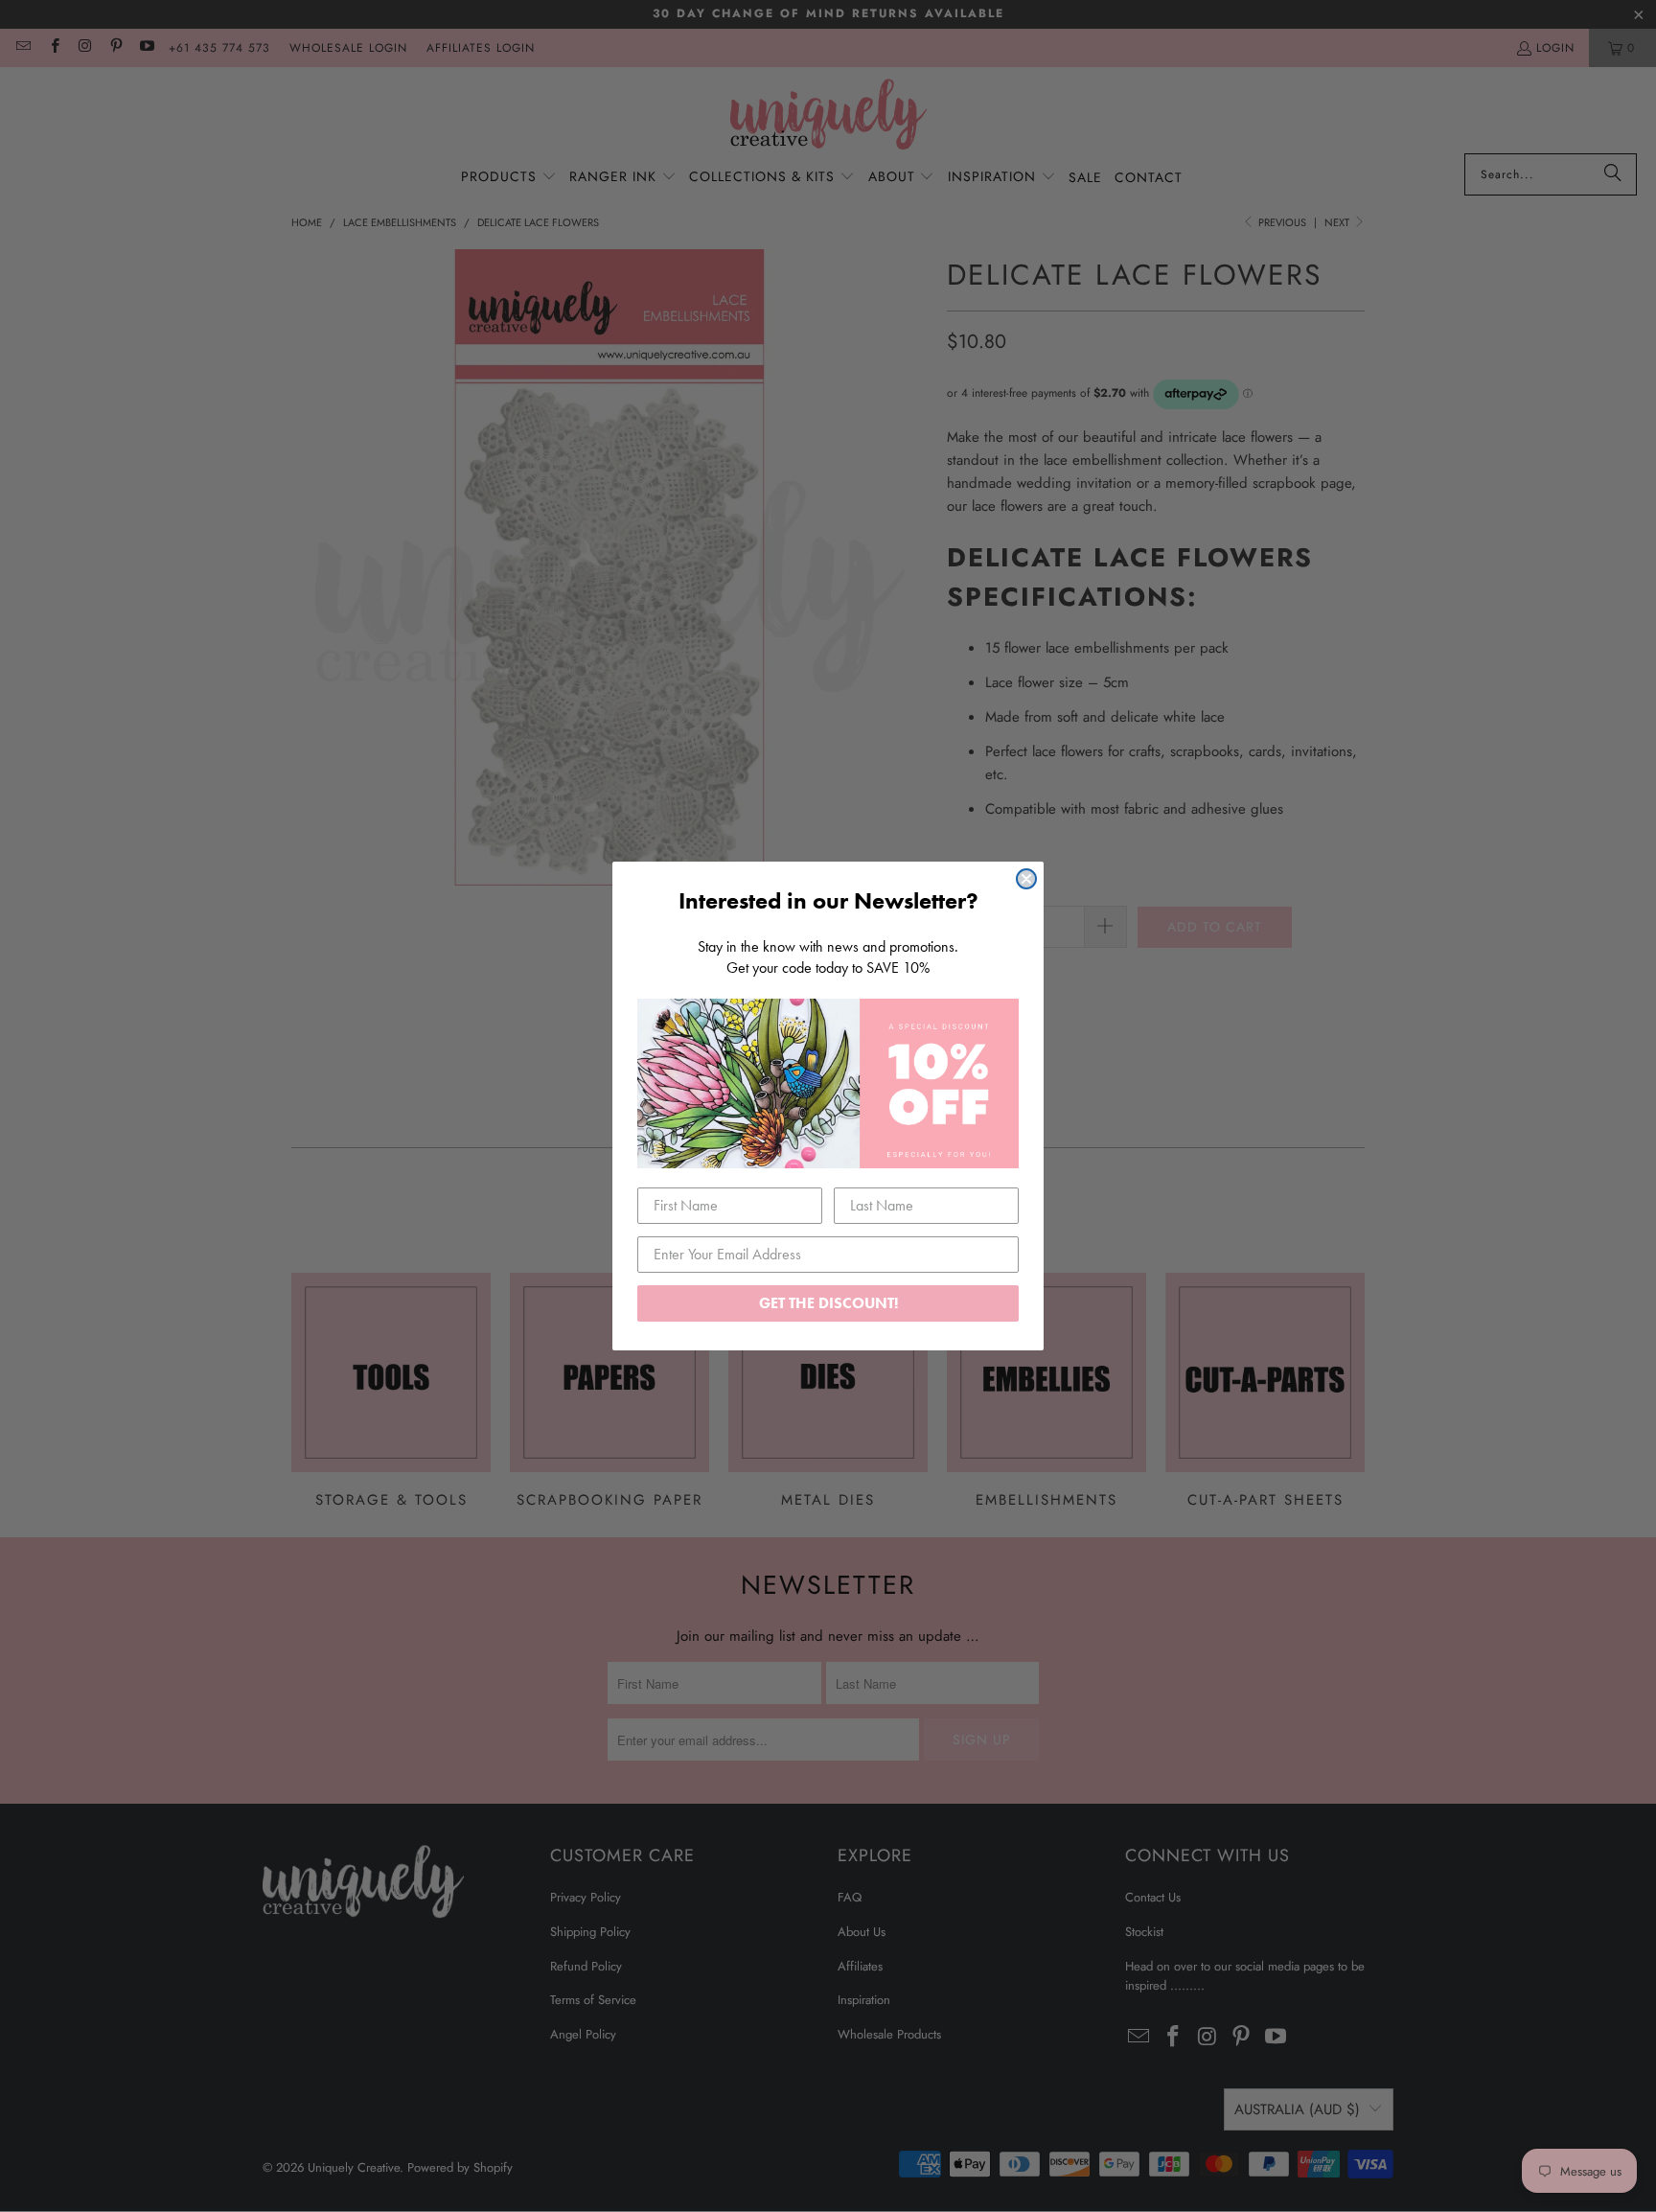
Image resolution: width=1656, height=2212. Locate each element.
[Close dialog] (1026, 879)
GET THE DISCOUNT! (828, 1303)
